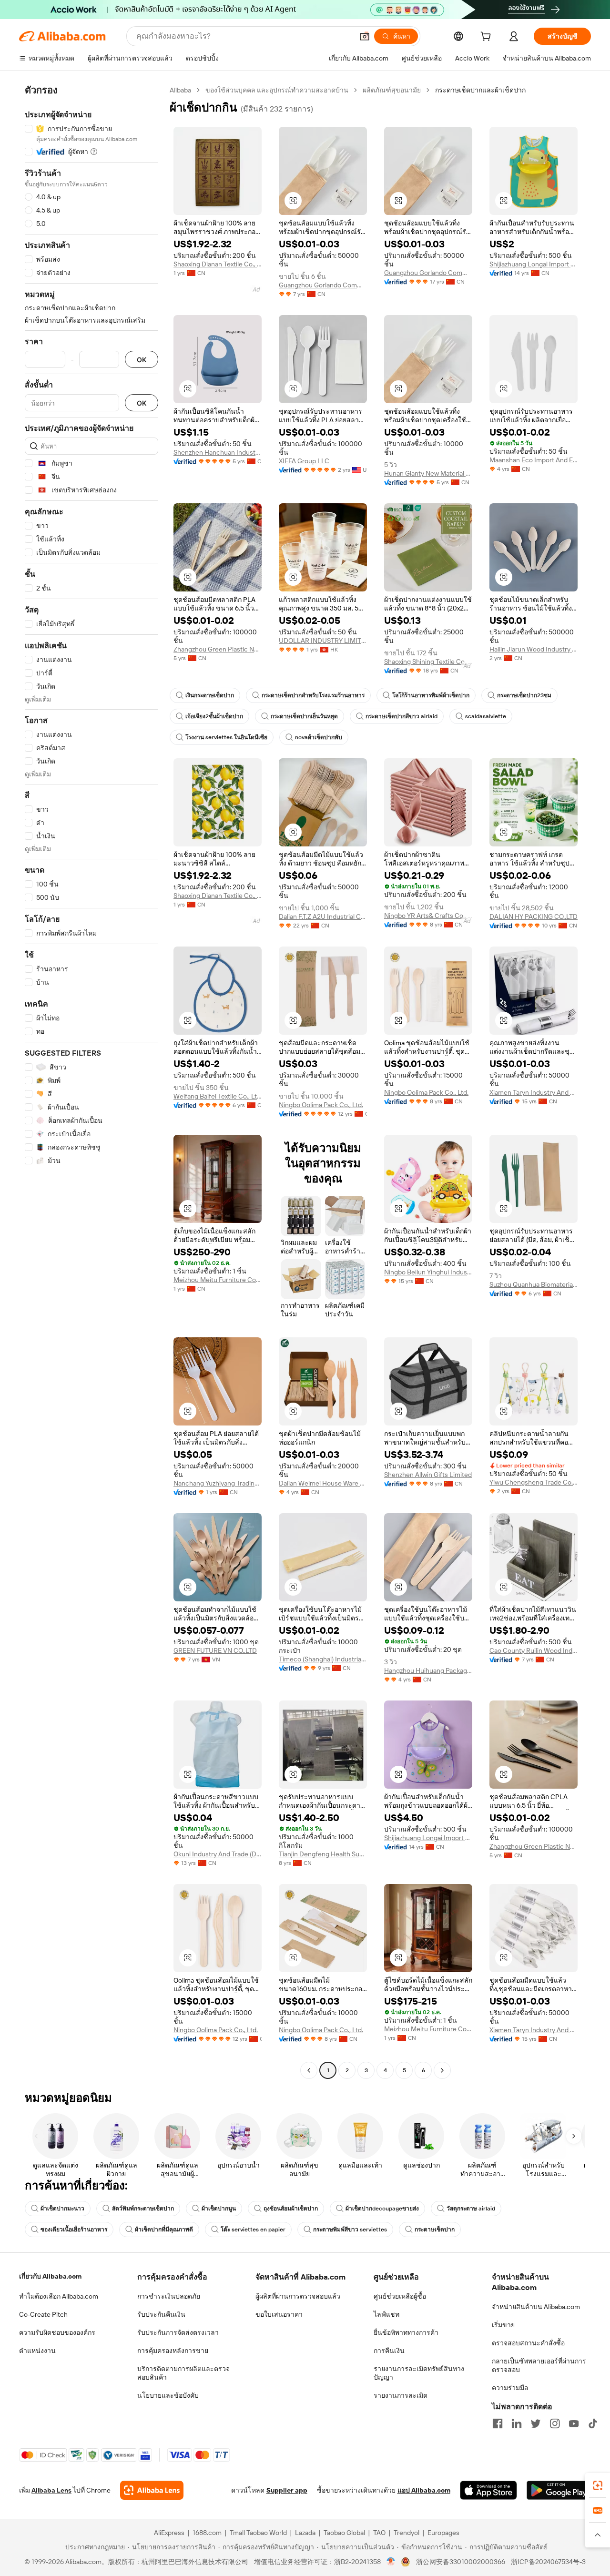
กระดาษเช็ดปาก (435, 2230)
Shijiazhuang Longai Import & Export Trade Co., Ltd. (534, 264)
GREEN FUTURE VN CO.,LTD (215, 1650)
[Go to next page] (442, 2070)
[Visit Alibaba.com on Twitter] (536, 2423)
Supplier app (287, 2490)
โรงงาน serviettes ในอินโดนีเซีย (226, 737)
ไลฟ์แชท (386, 2314)
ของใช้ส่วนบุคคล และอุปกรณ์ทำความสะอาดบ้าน (277, 90)
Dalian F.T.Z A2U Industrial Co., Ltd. (323, 916)
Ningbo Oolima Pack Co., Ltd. (321, 1105)
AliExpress (169, 2533)
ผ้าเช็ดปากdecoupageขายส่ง (382, 2209)
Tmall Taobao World (258, 2533)
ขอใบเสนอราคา (279, 2314)
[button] (365, 36)
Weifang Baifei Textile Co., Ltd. (218, 1096)
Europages (443, 2533)
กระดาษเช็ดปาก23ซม (524, 695)
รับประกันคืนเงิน (161, 2314)
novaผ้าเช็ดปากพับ (319, 737)
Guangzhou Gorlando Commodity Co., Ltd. (323, 285)
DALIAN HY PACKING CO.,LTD (534, 916)
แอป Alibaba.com (424, 2490)
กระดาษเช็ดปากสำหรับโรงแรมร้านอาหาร (313, 695)
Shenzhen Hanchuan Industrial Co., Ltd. (218, 452)
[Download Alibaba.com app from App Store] (488, 2490)
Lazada (305, 2533)
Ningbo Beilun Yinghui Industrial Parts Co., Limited (428, 1272)
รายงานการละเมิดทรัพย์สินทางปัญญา (419, 2373)
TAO (379, 2533)
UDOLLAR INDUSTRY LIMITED (323, 641)
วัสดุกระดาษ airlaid (471, 2209)
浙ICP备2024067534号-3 (548, 2562)
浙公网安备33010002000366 (461, 2562)
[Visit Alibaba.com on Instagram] (555, 2423)
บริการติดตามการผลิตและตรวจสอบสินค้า (183, 2373)
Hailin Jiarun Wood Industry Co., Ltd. (534, 649)
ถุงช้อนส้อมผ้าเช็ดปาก (291, 2209)
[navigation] (91, 1081)
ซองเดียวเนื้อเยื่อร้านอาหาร (74, 2230)
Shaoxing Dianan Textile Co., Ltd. (218, 264)
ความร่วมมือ (510, 2388)
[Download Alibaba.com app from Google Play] (559, 2490)
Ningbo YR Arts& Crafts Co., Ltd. (428, 916)
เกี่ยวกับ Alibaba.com (50, 2276)
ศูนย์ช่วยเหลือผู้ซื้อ (400, 2296)
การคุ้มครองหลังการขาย (173, 2351)
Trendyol (407, 2533)
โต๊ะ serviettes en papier (253, 2230)
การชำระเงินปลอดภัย (169, 2296)
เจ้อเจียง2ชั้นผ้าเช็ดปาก (214, 716)
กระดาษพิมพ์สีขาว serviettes (350, 2230)
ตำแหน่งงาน (37, 2351)
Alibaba (180, 90)
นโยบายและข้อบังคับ (168, 2395)
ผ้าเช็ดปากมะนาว (62, 2209)
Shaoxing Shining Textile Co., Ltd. (428, 662)
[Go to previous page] (309, 2070)
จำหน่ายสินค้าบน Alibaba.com (536, 2307)
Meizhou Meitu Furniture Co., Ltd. (218, 1280)
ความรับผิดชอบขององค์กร (57, 2332)
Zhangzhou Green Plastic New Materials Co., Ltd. (218, 649)
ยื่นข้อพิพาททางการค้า (406, 2332)
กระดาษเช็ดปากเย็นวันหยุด (304, 716)
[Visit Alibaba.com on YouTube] (574, 2423)
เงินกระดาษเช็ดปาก (210, 695)
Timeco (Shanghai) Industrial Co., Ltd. (323, 1659)
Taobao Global (344, 2533)
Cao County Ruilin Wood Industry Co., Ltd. (534, 1650)
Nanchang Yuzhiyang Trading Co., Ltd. (218, 1483)
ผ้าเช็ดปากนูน (219, 2209)
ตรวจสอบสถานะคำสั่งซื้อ (528, 2343)
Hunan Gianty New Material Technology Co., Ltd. (428, 473)
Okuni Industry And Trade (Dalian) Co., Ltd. (218, 1854)
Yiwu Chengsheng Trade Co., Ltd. (534, 1482)
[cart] (488, 38)
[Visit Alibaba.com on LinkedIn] (517, 2423)
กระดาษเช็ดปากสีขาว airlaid (402, 716)
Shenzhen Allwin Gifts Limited (428, 1475)
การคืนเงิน (389, 2351)
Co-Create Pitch (43, 2314)
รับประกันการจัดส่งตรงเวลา (178, 2332)
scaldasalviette (486, 716)
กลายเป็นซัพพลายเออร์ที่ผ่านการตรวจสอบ (539, 2365)
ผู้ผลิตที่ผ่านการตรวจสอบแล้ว (298, 2296)
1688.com (207, 2533)
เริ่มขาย (503, 2325)
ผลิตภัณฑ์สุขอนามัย (392, 90)
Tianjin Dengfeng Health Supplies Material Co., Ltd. (323, 1854)
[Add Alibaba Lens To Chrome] (152, 2490)
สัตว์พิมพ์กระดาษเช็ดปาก (143, 2209)
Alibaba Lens (51, 2490)
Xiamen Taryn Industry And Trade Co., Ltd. (534, 1092)
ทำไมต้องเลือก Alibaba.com (59, 2296)
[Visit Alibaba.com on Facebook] (498, 2423)
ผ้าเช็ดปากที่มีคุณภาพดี (164, 2230)
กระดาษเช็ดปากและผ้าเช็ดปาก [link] (480, 90)
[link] (598, 2485)
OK (142, 360)
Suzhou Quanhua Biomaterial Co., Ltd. (534, 1284)
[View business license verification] (391, 2562)
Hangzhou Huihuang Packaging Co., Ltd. (428, 1670)
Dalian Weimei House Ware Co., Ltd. (323, 1483)
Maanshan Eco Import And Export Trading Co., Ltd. (534, 460)
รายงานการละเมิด (401, 2395)
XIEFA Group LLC (304, 461)
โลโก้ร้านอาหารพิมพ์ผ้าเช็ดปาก (431, 695)
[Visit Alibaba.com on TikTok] (593, 2423)
